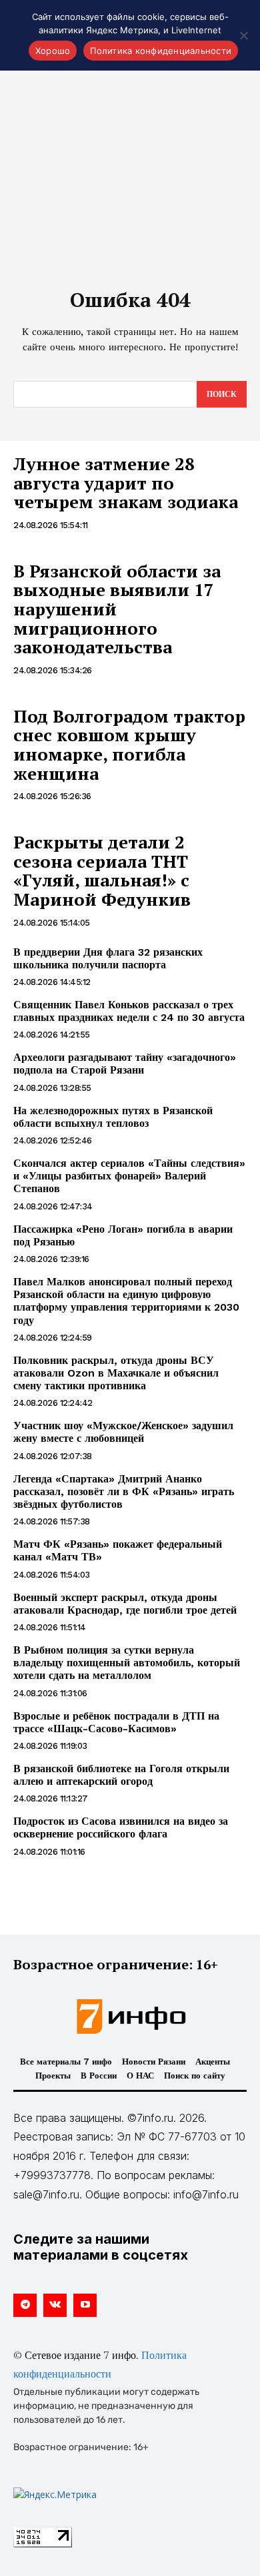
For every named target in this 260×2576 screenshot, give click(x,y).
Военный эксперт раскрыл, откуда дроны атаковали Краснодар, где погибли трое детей (125, 1604)
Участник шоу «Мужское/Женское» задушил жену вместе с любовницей (123, 1432)
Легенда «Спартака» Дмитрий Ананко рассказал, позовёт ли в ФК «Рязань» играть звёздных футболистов (124, 1491)
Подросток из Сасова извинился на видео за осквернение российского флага (121, 1827)
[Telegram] (25, 2305)
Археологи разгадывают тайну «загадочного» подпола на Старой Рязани (125, 1064)
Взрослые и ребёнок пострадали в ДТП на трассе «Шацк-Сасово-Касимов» (116, 1722)
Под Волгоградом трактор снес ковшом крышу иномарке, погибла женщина (129, 745)
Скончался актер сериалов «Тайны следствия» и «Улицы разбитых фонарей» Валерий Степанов (129, 1176)
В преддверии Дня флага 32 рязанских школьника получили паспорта (108, 958)
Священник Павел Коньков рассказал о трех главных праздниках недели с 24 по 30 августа (129, 1011)
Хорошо (53, 51)
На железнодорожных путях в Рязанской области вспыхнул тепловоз (113, 1117)
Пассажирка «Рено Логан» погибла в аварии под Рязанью (123, 1235)
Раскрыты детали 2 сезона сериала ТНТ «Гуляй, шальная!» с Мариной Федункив (102, 870)
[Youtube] (85, 2305)
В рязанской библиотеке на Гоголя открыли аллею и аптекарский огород (121, 1775)
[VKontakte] (55, 2305)
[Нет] (243, 35)
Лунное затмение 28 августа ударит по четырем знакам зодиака (126, 483)
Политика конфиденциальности (161, 51)
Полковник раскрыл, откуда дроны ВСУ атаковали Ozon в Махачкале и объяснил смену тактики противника (116, 1373)
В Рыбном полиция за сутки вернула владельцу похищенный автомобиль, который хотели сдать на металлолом (127, 1663)
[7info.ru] (130, 2017)
